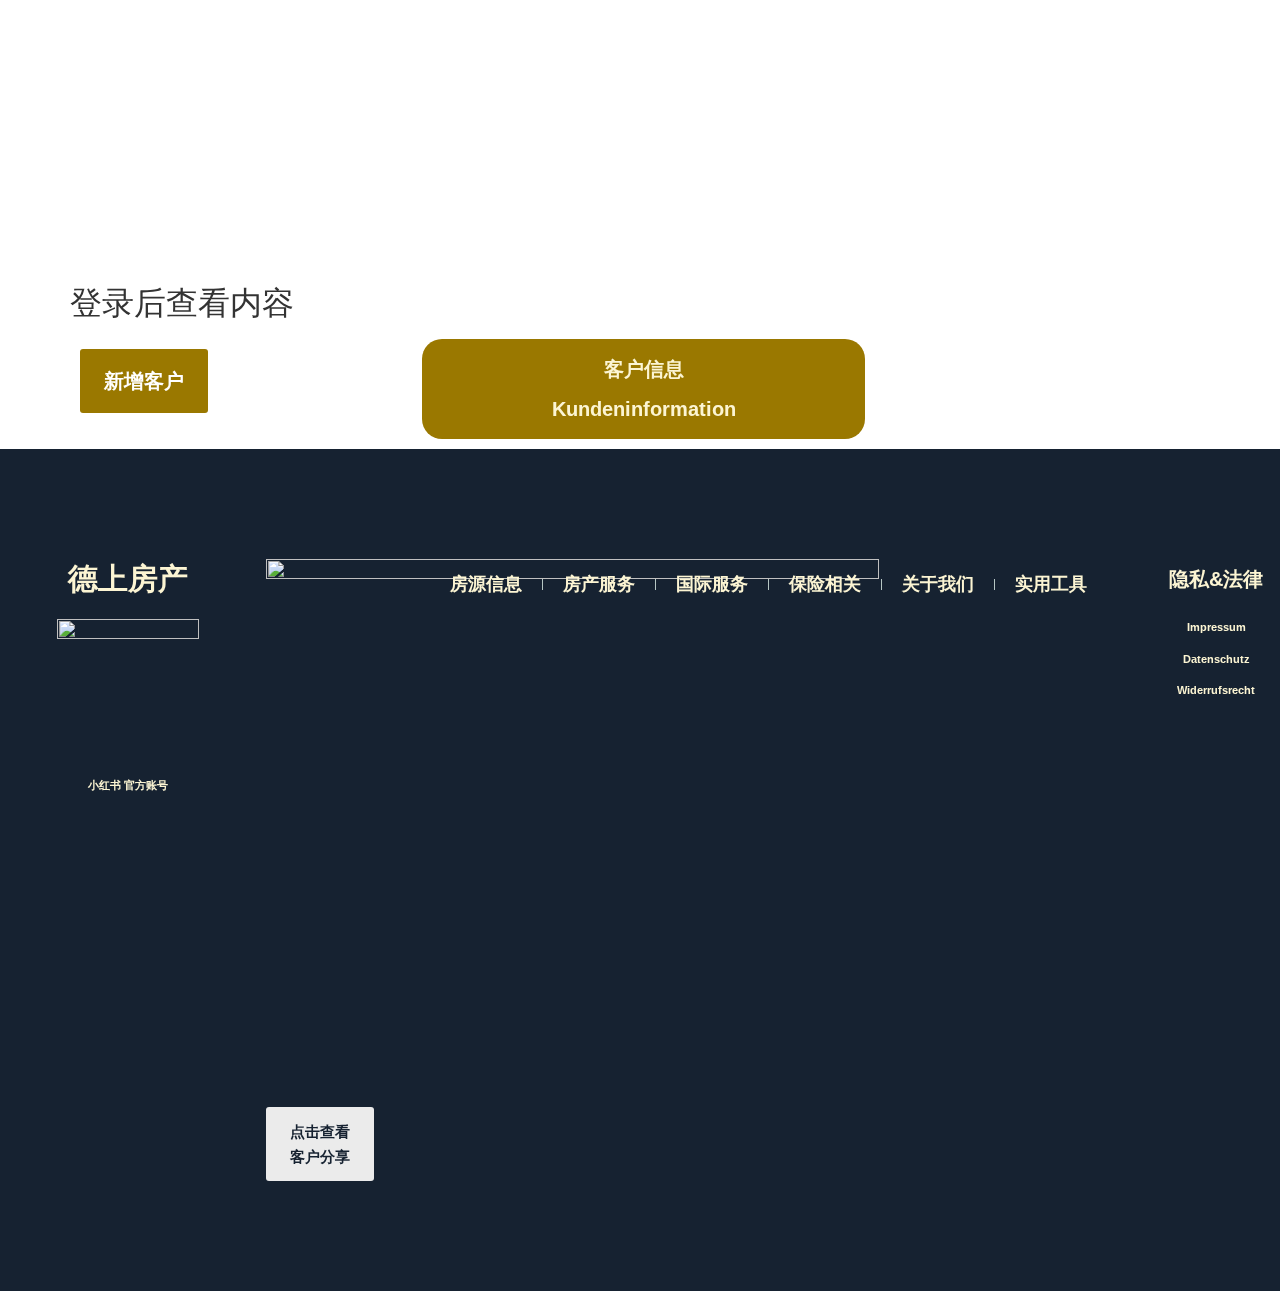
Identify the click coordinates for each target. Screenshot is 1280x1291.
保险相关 (825, 584)
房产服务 (599, 584)
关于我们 (938, 584)
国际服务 (712, 584)
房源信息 (486, 584)
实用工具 (1051, 584)
